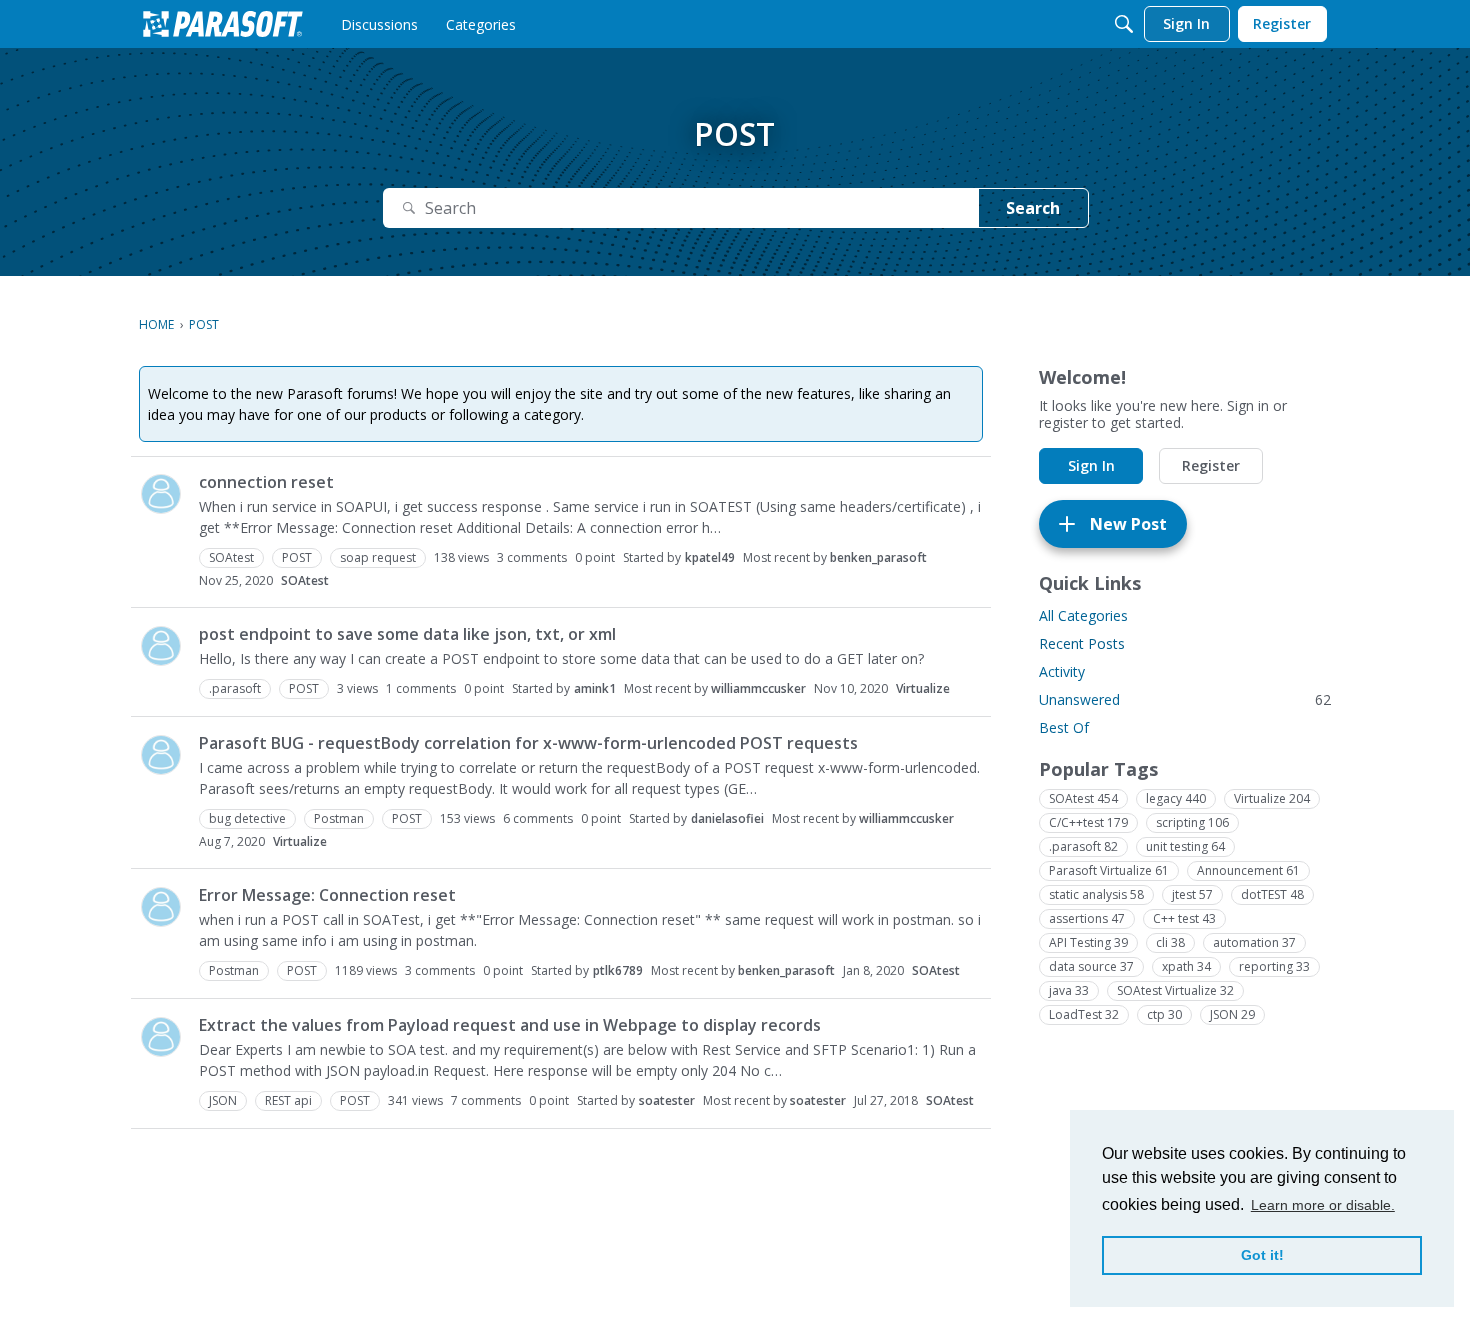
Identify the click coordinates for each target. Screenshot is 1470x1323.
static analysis (1096, 894)
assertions (1087, 918)
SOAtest (305, 580)
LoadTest (1084, 1014)
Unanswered (1185, 699)
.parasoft (1083, 846)
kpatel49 (710, 557)
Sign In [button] (1091, 465)
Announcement (1248, 870)
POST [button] (297, 557)
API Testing (1088, 942)
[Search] (1124, 24)
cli (1170, 942)
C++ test (1184, 918)
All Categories (1083, 615)
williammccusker (758, 688)
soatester (667, 1100)
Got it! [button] (1262, 1255)
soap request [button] (378, 557)
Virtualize (923, 688)
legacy (1176, 798)
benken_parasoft (878, 557)
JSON (1232, 1014)
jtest (1192, 894)
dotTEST (1272, 894)
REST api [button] (288, 1100)
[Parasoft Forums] (223, 24)
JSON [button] (223, 1100)
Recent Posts (1082, 643)
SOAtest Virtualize (1175, 990)
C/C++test (1088, 822)
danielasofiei (727, 818)
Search (1033, 208)
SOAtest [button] (231, 557)
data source (1091, 966)
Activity (1062, 671)
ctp (1164, 1014)
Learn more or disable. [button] (1323, 1205)
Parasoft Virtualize (1109, 870)
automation (1254, 942)
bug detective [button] (247, 818)
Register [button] (1211, 465)
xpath (1186, 966)
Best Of (1064, 727)
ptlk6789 (618, 970)
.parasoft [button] (235, 688)
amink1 (595, 688)
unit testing (1185, 846)
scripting (1192, 822)
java (1069, 990)
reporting (1274, 966)
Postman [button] (339, 818)
